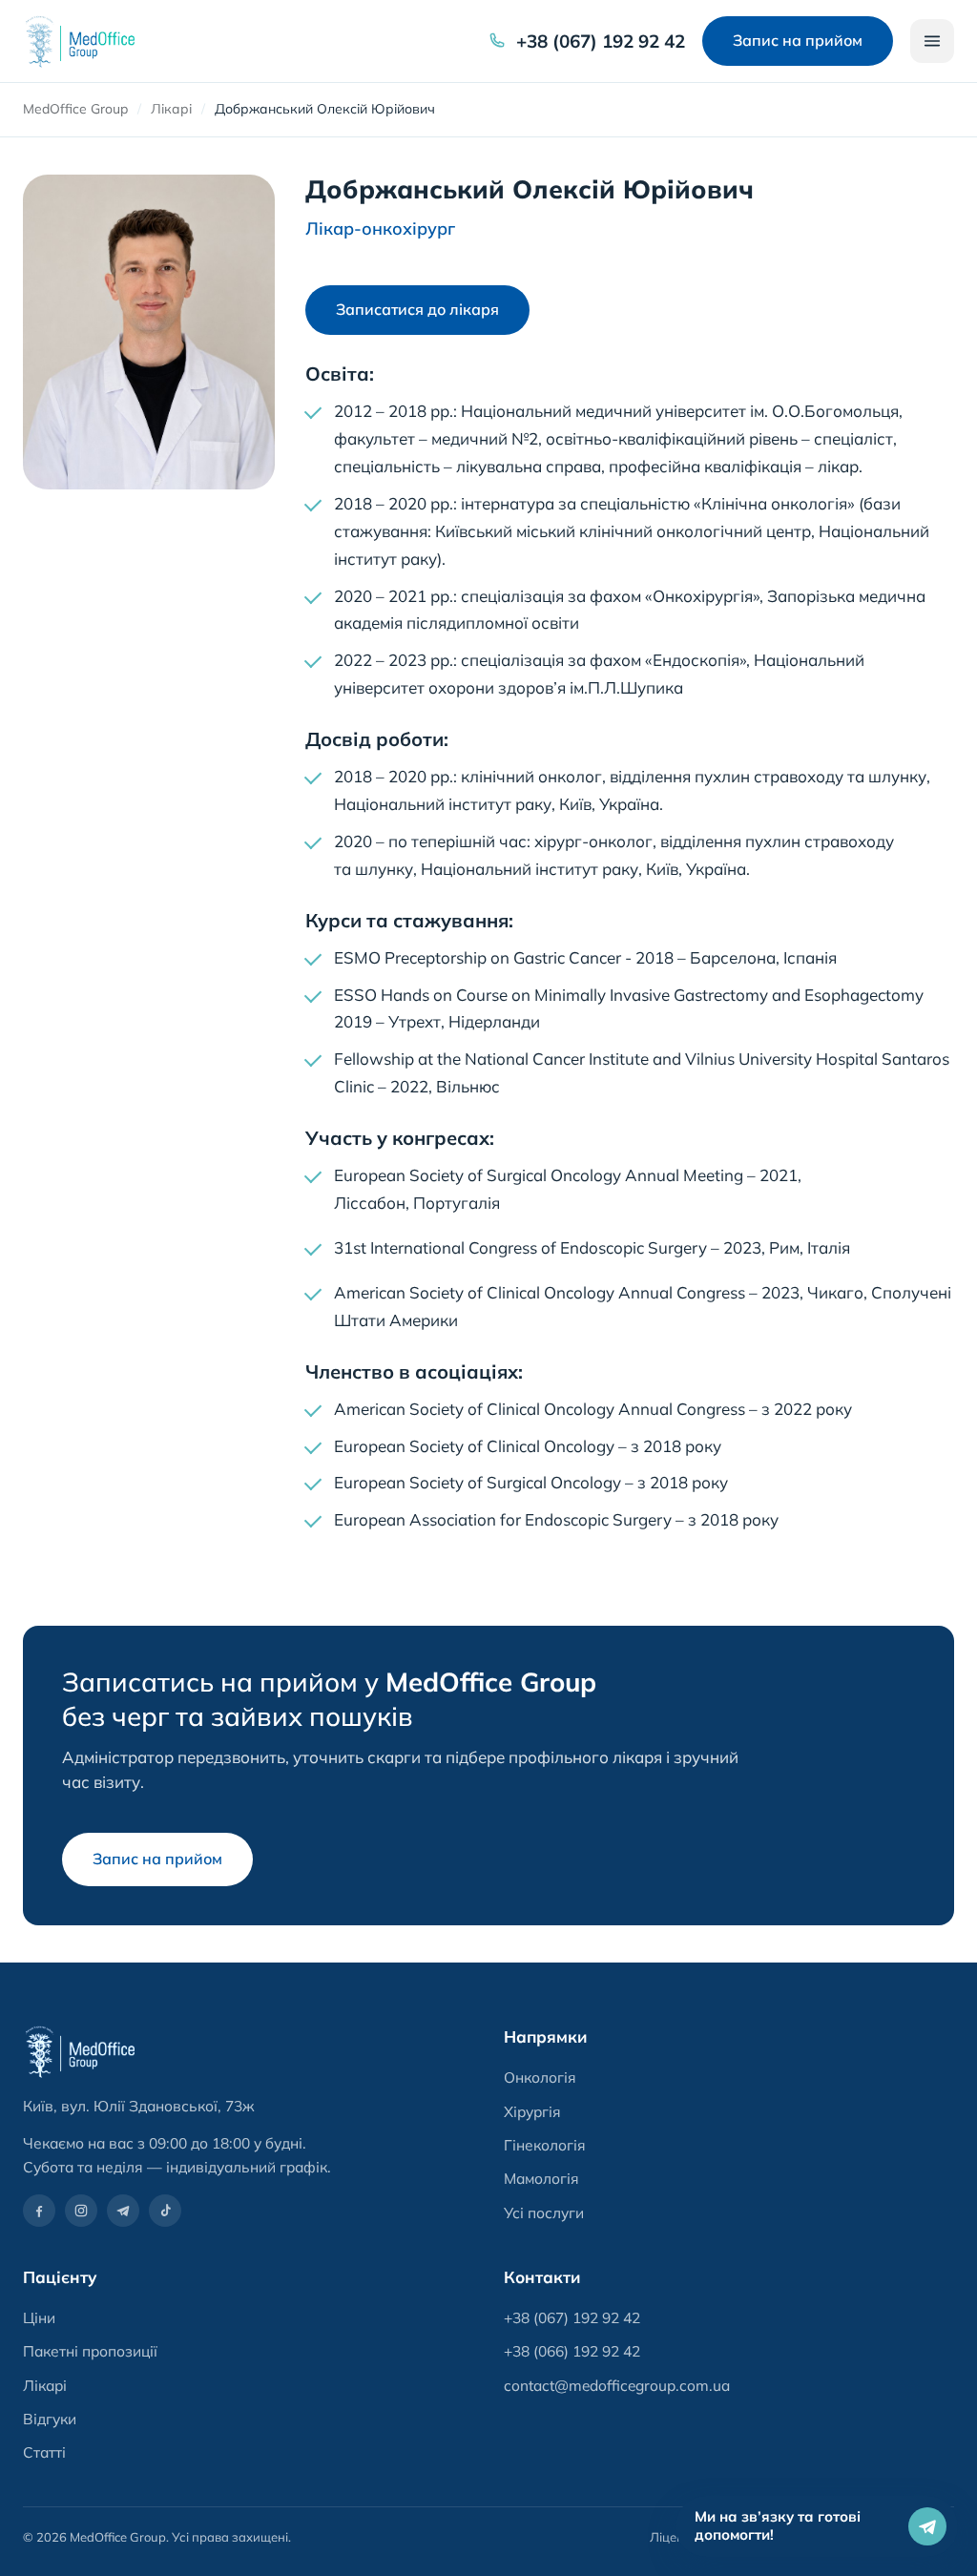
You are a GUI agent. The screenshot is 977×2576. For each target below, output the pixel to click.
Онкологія (540, 2077)
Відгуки (50, 2419)
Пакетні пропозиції (90, 2351)
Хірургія (532, 2111)
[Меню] (932, 41)
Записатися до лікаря (417, 310)
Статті (44, 2452)
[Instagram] (81, 2211)
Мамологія (541, 2178)
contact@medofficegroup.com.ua (617, 2385)
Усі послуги (544, 2212)
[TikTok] (165, 2211)
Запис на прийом (798, 40)
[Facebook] (39, 2211)
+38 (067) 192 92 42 (601, 41)
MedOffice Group (75, 109)
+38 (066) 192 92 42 (572, 2351)
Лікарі (171, 109)
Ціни (39, 2317)
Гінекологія (545, 2145)
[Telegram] (123, 2211)
